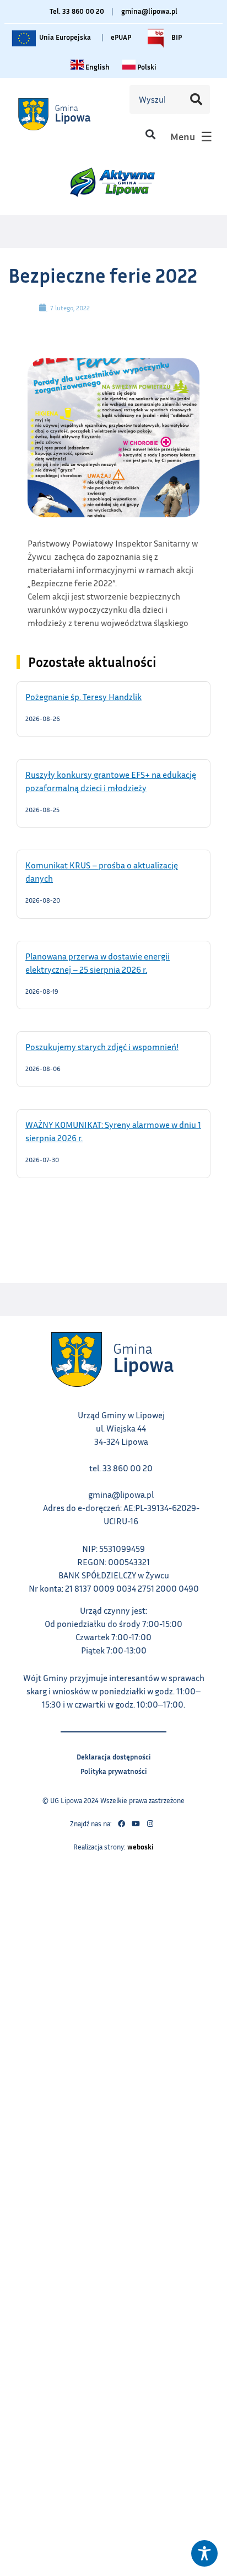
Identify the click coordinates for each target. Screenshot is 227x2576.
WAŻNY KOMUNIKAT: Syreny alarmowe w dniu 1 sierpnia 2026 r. (113, 1131)
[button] (150, 134)
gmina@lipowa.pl (149, 11)
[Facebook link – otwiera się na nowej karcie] (121, 1824)
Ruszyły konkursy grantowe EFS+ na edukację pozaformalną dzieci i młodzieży (111, 781)
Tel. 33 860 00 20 (77, 11)
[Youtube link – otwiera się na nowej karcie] (136, 1824)
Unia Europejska (64, 35)
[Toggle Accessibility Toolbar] (204, 2553)
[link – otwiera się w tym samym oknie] (68, 114)
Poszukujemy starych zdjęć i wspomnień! (113, 1046)
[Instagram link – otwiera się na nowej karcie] (150, 1824)
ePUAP (121, 37)
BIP (176, 35)
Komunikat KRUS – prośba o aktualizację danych (102, 871)
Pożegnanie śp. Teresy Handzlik (98, 696)
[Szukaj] (196, 99)
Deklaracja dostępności (114, 1755)
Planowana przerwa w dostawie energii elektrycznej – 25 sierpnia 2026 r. (100, 962)
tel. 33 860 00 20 (121, 1468)
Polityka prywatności (114, 1770)
